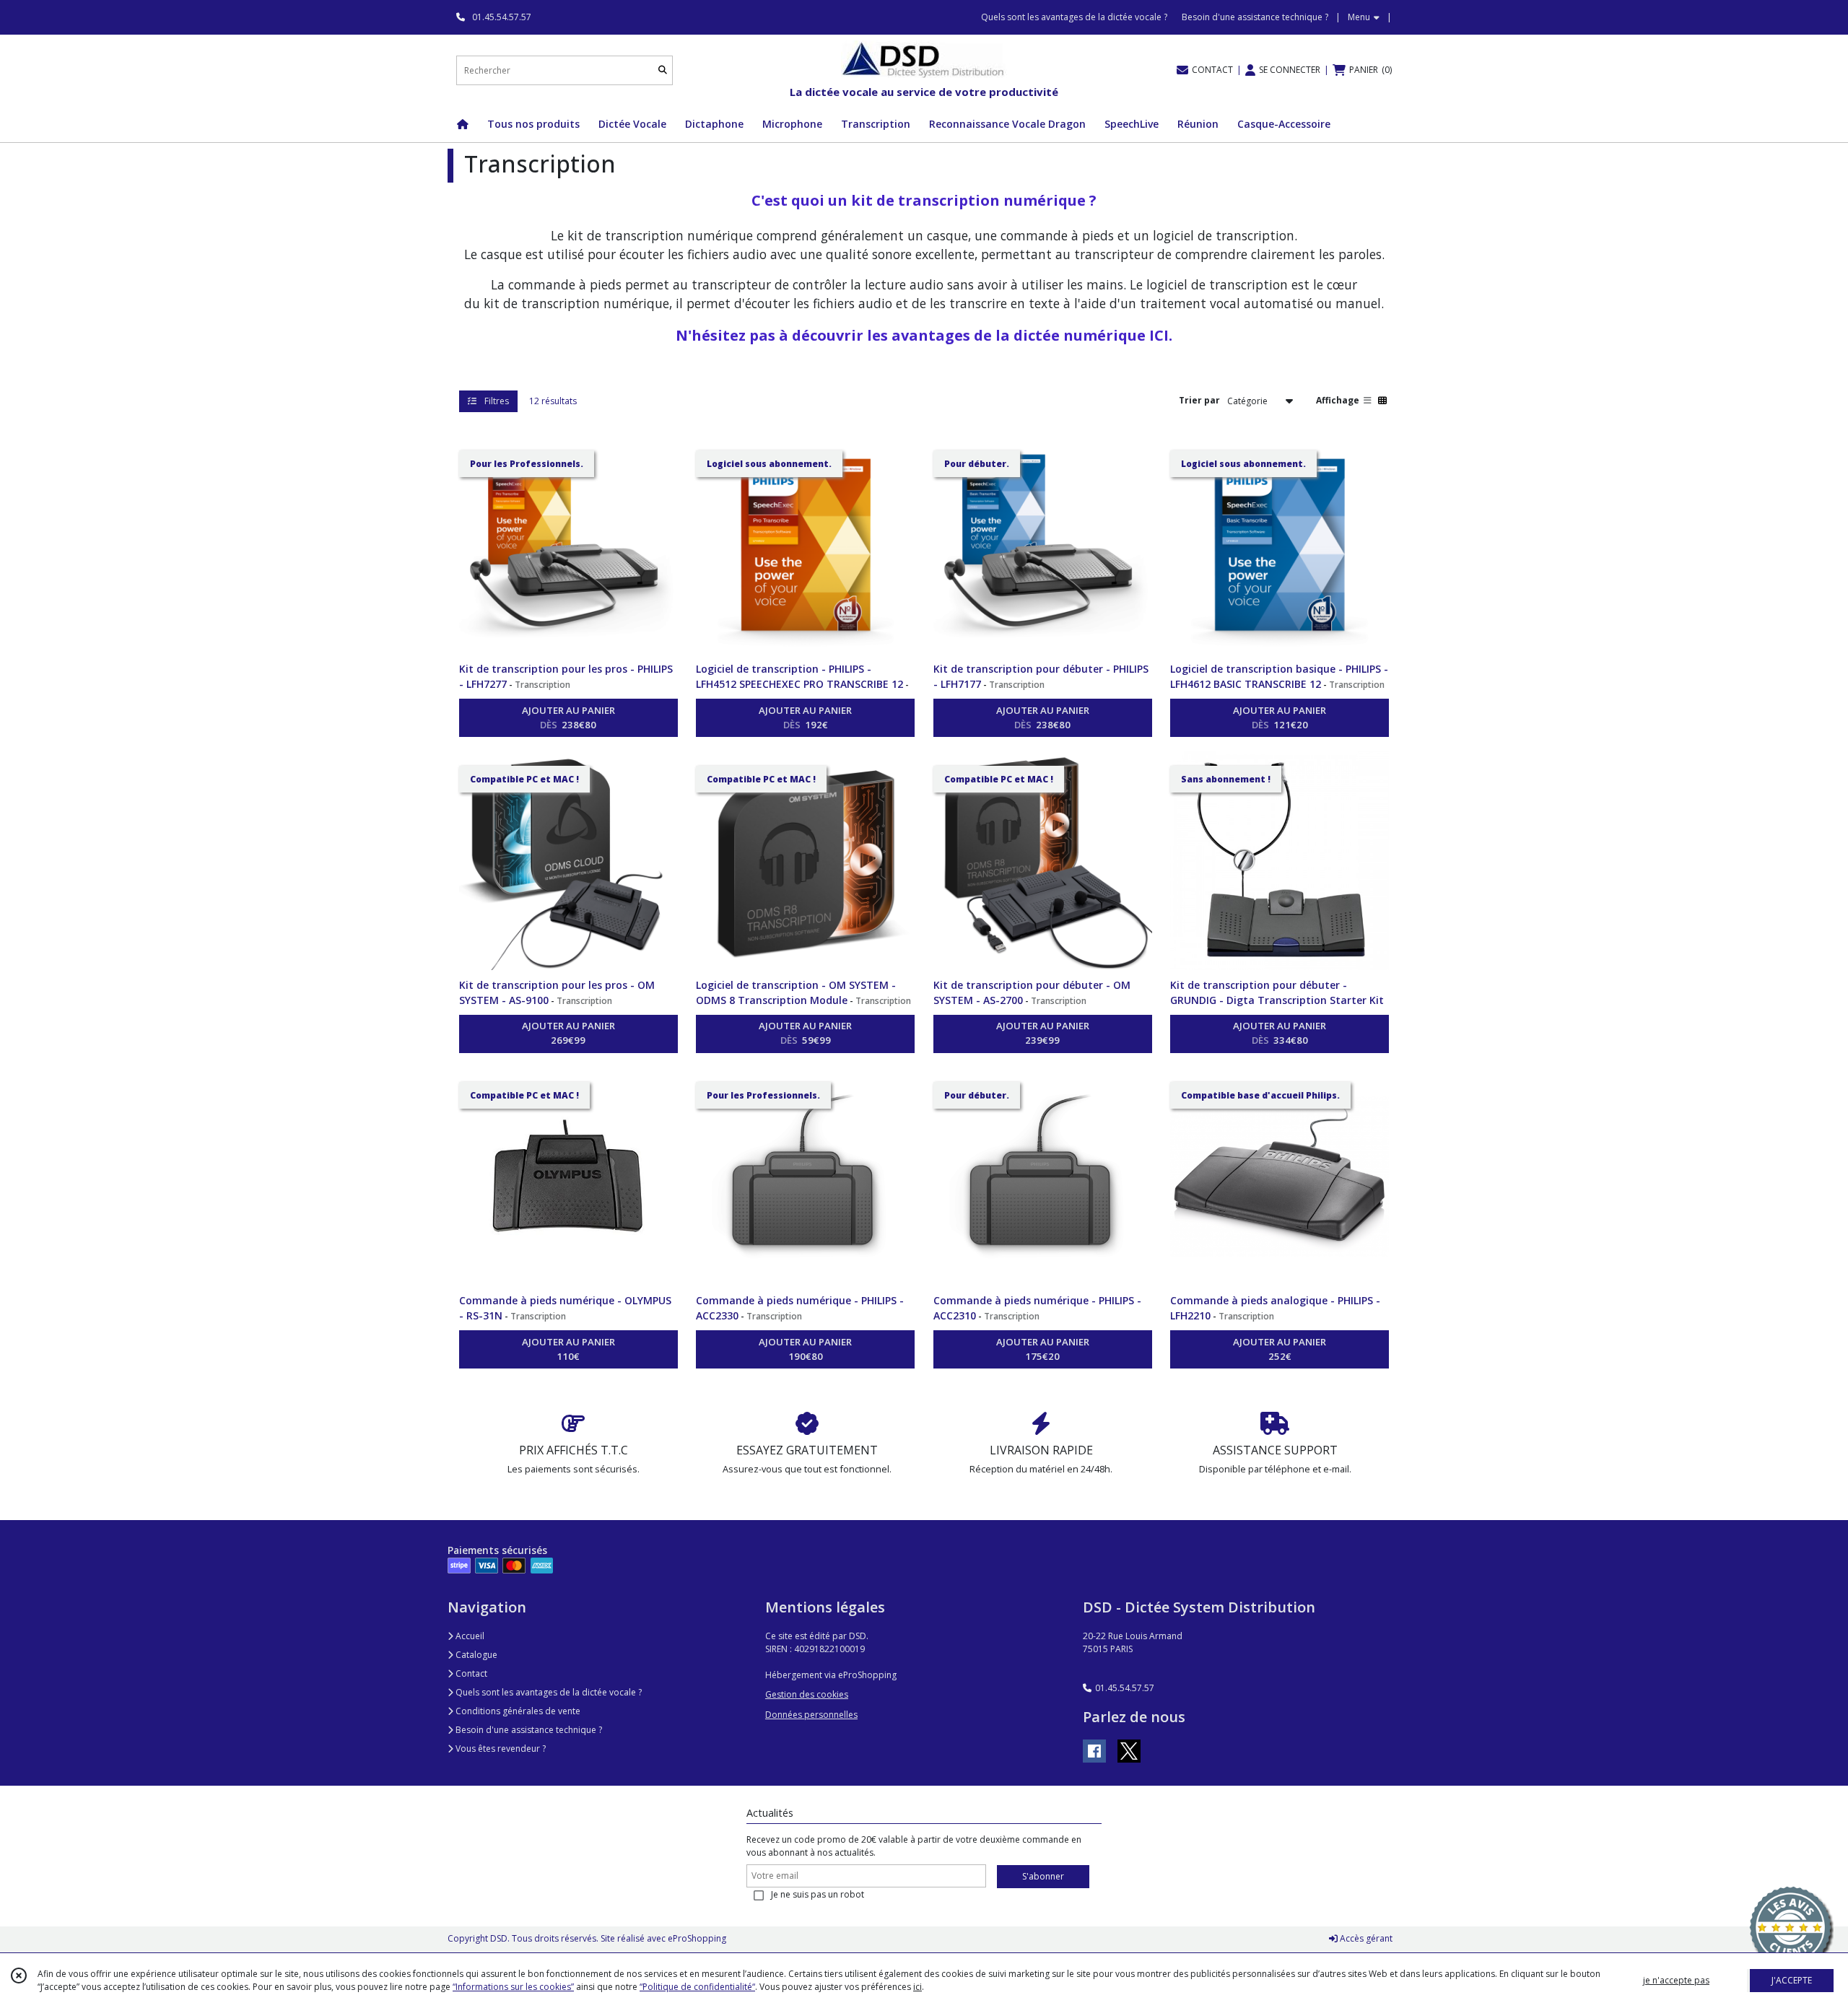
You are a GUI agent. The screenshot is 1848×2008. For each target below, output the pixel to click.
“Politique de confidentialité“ (697, 1987)
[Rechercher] (663, 70)
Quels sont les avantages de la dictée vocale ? (548, 1692)
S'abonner (1043, 1876)
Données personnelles (811, 1715)
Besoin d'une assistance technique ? (528, 1730)
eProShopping (697, 1938)
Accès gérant (1365, 1938)
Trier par (1199, 400)
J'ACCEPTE (1792, 1980)
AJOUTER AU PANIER (568, 717)
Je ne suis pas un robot (818, 1894)
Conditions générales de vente (517, 1711)
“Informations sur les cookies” (513, 1987)
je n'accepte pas (1676, 1980)
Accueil (469, 1636)
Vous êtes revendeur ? (500, 1749)
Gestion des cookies (807, 1694)
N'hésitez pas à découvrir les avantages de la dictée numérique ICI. (924, 335)
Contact (470, 1673)
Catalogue (475, 1655)
